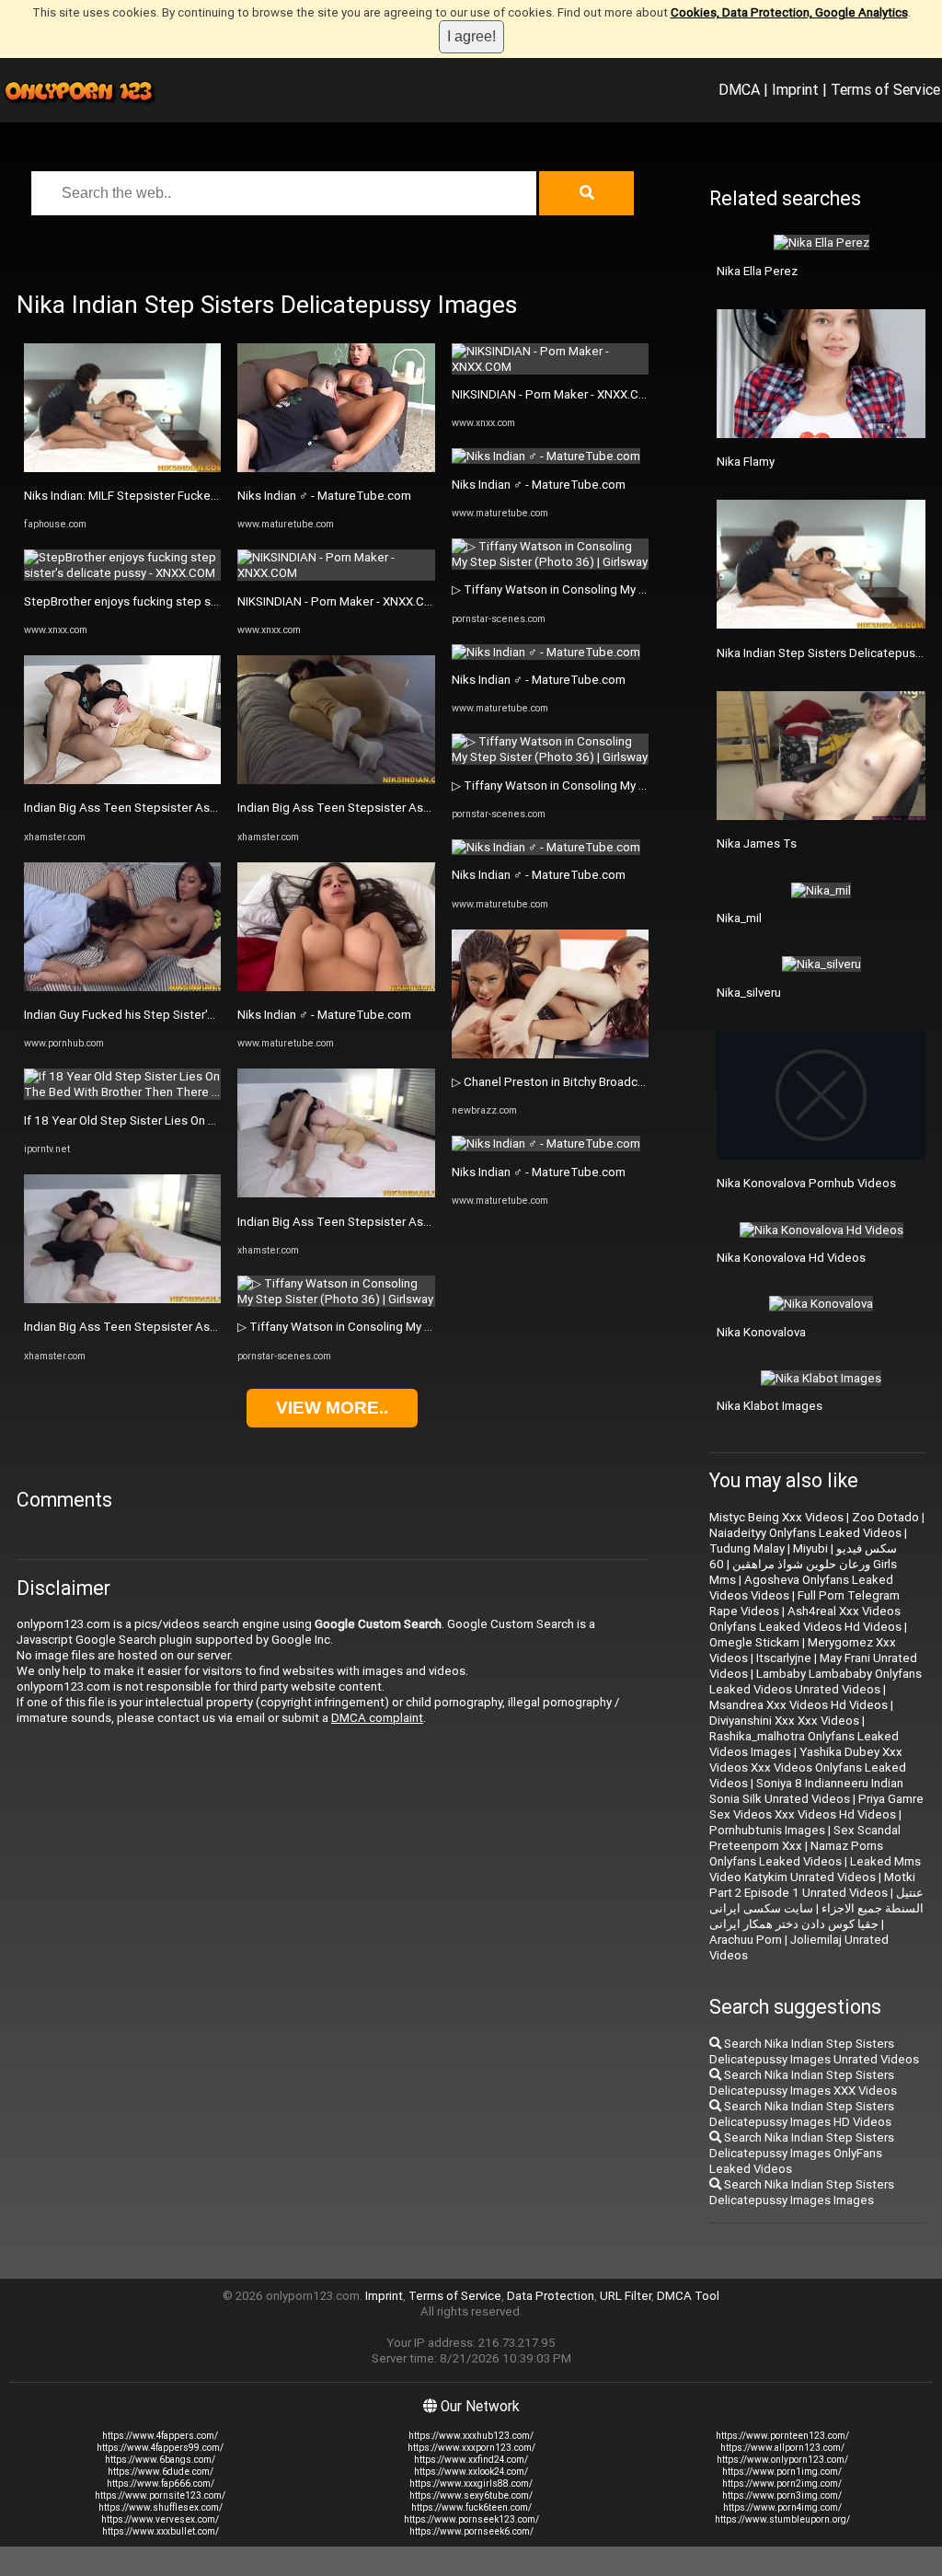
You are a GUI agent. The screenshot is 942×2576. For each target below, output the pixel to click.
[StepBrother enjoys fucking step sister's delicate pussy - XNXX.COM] (122, 573)
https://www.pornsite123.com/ (160, 2495)
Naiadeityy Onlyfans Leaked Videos (805, 1533)
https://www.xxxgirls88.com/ (471, 2484)
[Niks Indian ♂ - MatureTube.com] (336, 468)
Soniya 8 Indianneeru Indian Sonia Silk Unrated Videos (806, 1791)
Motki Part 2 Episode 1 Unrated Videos (812, 1885)
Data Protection (551, 2296)
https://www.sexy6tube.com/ (471, 2495)
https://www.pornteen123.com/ (782, 2436)
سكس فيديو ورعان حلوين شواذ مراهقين (815, 1556)
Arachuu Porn (746, 1940)
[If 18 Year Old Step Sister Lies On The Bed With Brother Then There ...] (122, 1092)
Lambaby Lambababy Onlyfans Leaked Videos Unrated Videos (816, 1681)
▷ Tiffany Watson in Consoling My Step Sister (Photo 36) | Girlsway (419, 1327)
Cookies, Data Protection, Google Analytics (789, 12)
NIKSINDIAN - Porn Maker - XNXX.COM (340, 601)
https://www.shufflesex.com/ (161, 2507)
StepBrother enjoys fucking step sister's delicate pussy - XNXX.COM (210, 601)
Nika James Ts (757, 843)
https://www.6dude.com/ (161, 2472)
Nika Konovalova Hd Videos (791, 1258)
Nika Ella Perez (757, 271)
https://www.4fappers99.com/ (160, 2448)
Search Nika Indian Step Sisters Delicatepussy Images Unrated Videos (814, 2051)
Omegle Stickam (754, 1642)
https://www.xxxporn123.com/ (471, 2448)
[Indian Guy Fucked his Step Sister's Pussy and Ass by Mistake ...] (122, 987)
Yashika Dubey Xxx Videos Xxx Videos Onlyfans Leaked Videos (808, 1767)
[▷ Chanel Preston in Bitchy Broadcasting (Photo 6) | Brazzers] (550, 1054)
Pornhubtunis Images (767, 1830)
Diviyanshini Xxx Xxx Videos (784, 1721)
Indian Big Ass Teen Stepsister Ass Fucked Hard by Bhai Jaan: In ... (204, 808)
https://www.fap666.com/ (161, 2484)
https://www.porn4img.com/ (782, 2507)
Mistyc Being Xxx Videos (776, 1517)
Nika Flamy (746, 462)
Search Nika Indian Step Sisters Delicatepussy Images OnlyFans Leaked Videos (802, 2153)
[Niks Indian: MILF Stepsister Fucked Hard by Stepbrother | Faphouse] (122, 468)
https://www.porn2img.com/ (782, 2484)
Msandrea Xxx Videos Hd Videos (798, 1705)
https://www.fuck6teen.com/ (471, 2507)
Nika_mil (739, 918)
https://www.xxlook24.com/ (471, 2472)
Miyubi (810, 1548)
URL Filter (626, 2296)
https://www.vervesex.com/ (160, 2519)
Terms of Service (885, 89)
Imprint (795, 89)
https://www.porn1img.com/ (782, 2472)
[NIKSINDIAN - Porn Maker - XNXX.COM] (336, 573)
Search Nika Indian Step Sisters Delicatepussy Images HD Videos (802, 2114)
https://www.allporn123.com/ (782, 2448)
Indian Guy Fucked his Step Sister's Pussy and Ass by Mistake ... (197, 1015)
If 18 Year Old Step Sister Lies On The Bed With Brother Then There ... (214, 1121)
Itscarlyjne (784, 1658)
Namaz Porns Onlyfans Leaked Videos (796, 1854)
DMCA (739, 89)
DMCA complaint (377, 1718)
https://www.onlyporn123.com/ (782, 2460)
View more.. (332, 1408)
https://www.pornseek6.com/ (471, 2531)
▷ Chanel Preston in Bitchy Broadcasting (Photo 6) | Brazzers (618, 1082)
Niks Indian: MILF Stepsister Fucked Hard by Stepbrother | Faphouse (209, 496)
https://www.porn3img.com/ (782, 2495)
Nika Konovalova (761, 1332)
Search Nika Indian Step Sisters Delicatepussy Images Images (802, 2192)
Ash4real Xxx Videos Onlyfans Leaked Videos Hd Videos (805, 1619)
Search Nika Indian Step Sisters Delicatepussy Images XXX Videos (803, 2083)
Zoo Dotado (885, 1517)
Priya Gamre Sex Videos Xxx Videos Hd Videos (816, 1807)
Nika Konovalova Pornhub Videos (806, 1183)
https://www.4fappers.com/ (160, 2436)
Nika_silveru (749, 993)
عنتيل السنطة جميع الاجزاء (873, 1900)
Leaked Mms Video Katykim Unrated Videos (815, 1869)
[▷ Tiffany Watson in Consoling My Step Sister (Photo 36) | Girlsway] (336, 1299)
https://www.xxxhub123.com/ (471, 2436)
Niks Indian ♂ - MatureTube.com (324, 496)
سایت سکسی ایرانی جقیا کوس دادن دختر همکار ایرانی (794, 1916)
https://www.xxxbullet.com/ (161, 2531)
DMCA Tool (688, 2296)
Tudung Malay (747, 1548)
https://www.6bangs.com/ (160, 2460)
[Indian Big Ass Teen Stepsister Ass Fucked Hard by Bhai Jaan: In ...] (122, 780)
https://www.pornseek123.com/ (471, 2519)
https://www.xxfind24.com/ (471, 2460)
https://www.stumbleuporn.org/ (782, 2519)
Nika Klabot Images (770, 1406)
